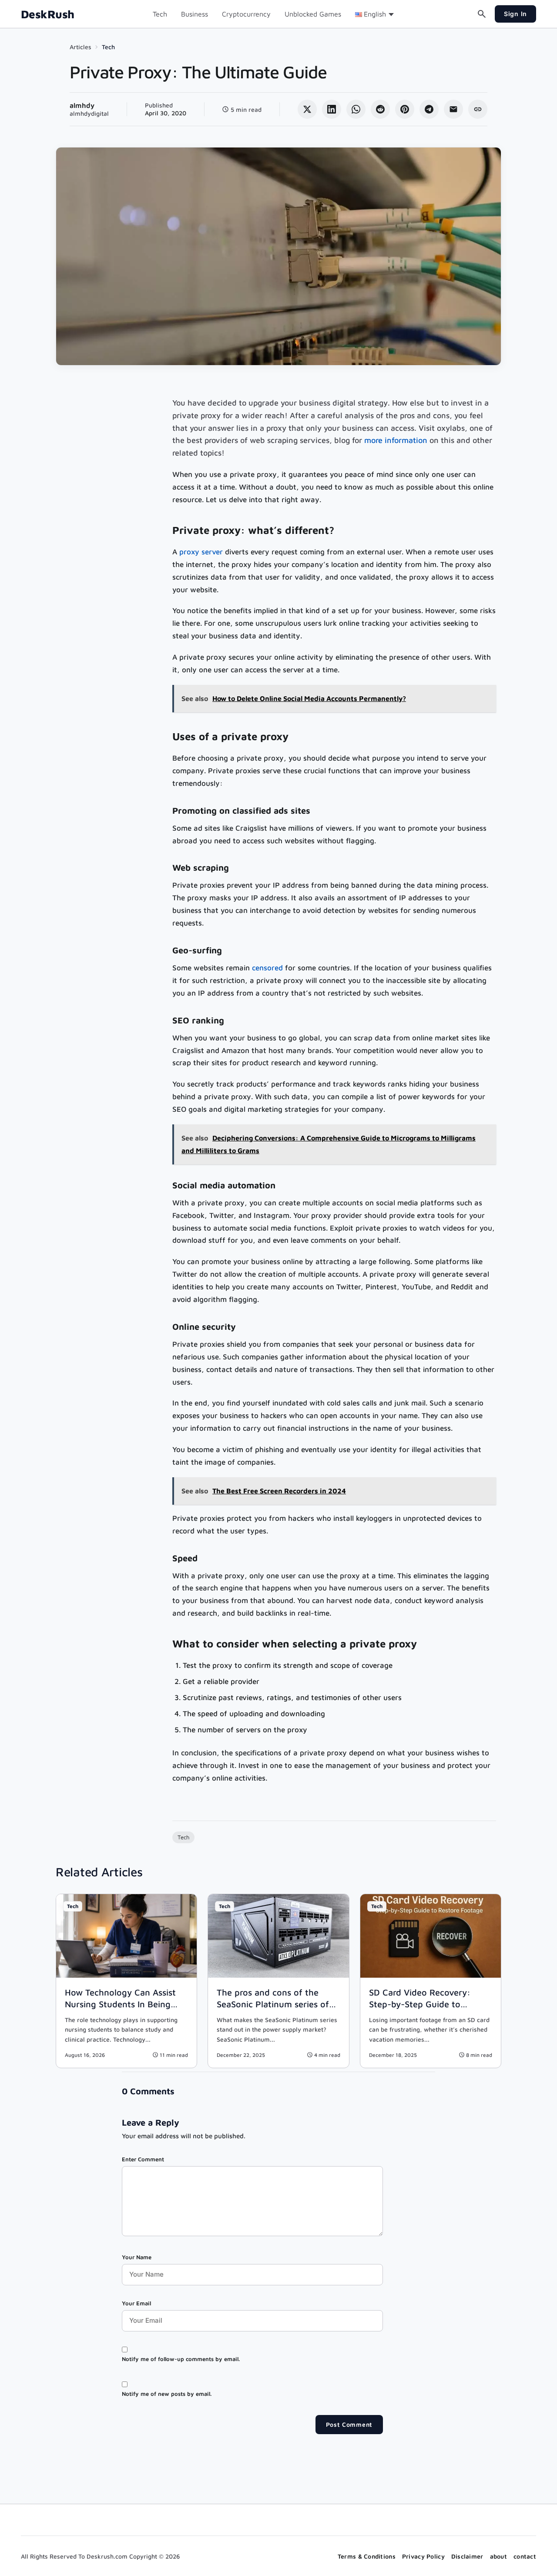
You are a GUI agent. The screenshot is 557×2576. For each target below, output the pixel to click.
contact (525, 2556)
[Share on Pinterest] (405, 109)
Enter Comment (143, 2159)
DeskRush (48, 14)
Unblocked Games (313, 14)
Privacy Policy (423, 2556)
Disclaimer (467, 2556)
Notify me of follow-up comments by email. (181, 2359)
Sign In (515, 14)
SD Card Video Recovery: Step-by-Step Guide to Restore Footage (420, 2004)
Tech (160, 14)
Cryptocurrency (246, 14)
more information (396, 440)
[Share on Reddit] (380, 109)
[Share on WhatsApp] (356, 109)
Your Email (136, 2303)
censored (267, 968)
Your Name (137, 2257)
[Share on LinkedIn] (332, 109)
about (498, 2556)
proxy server (201, 552)
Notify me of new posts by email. (167, 2394)
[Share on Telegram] (429, 109)
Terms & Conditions (367, 2556)
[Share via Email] (453, 109)
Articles (81, 47)
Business (195, 14)
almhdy (82, 105)
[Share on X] (307, 109)
